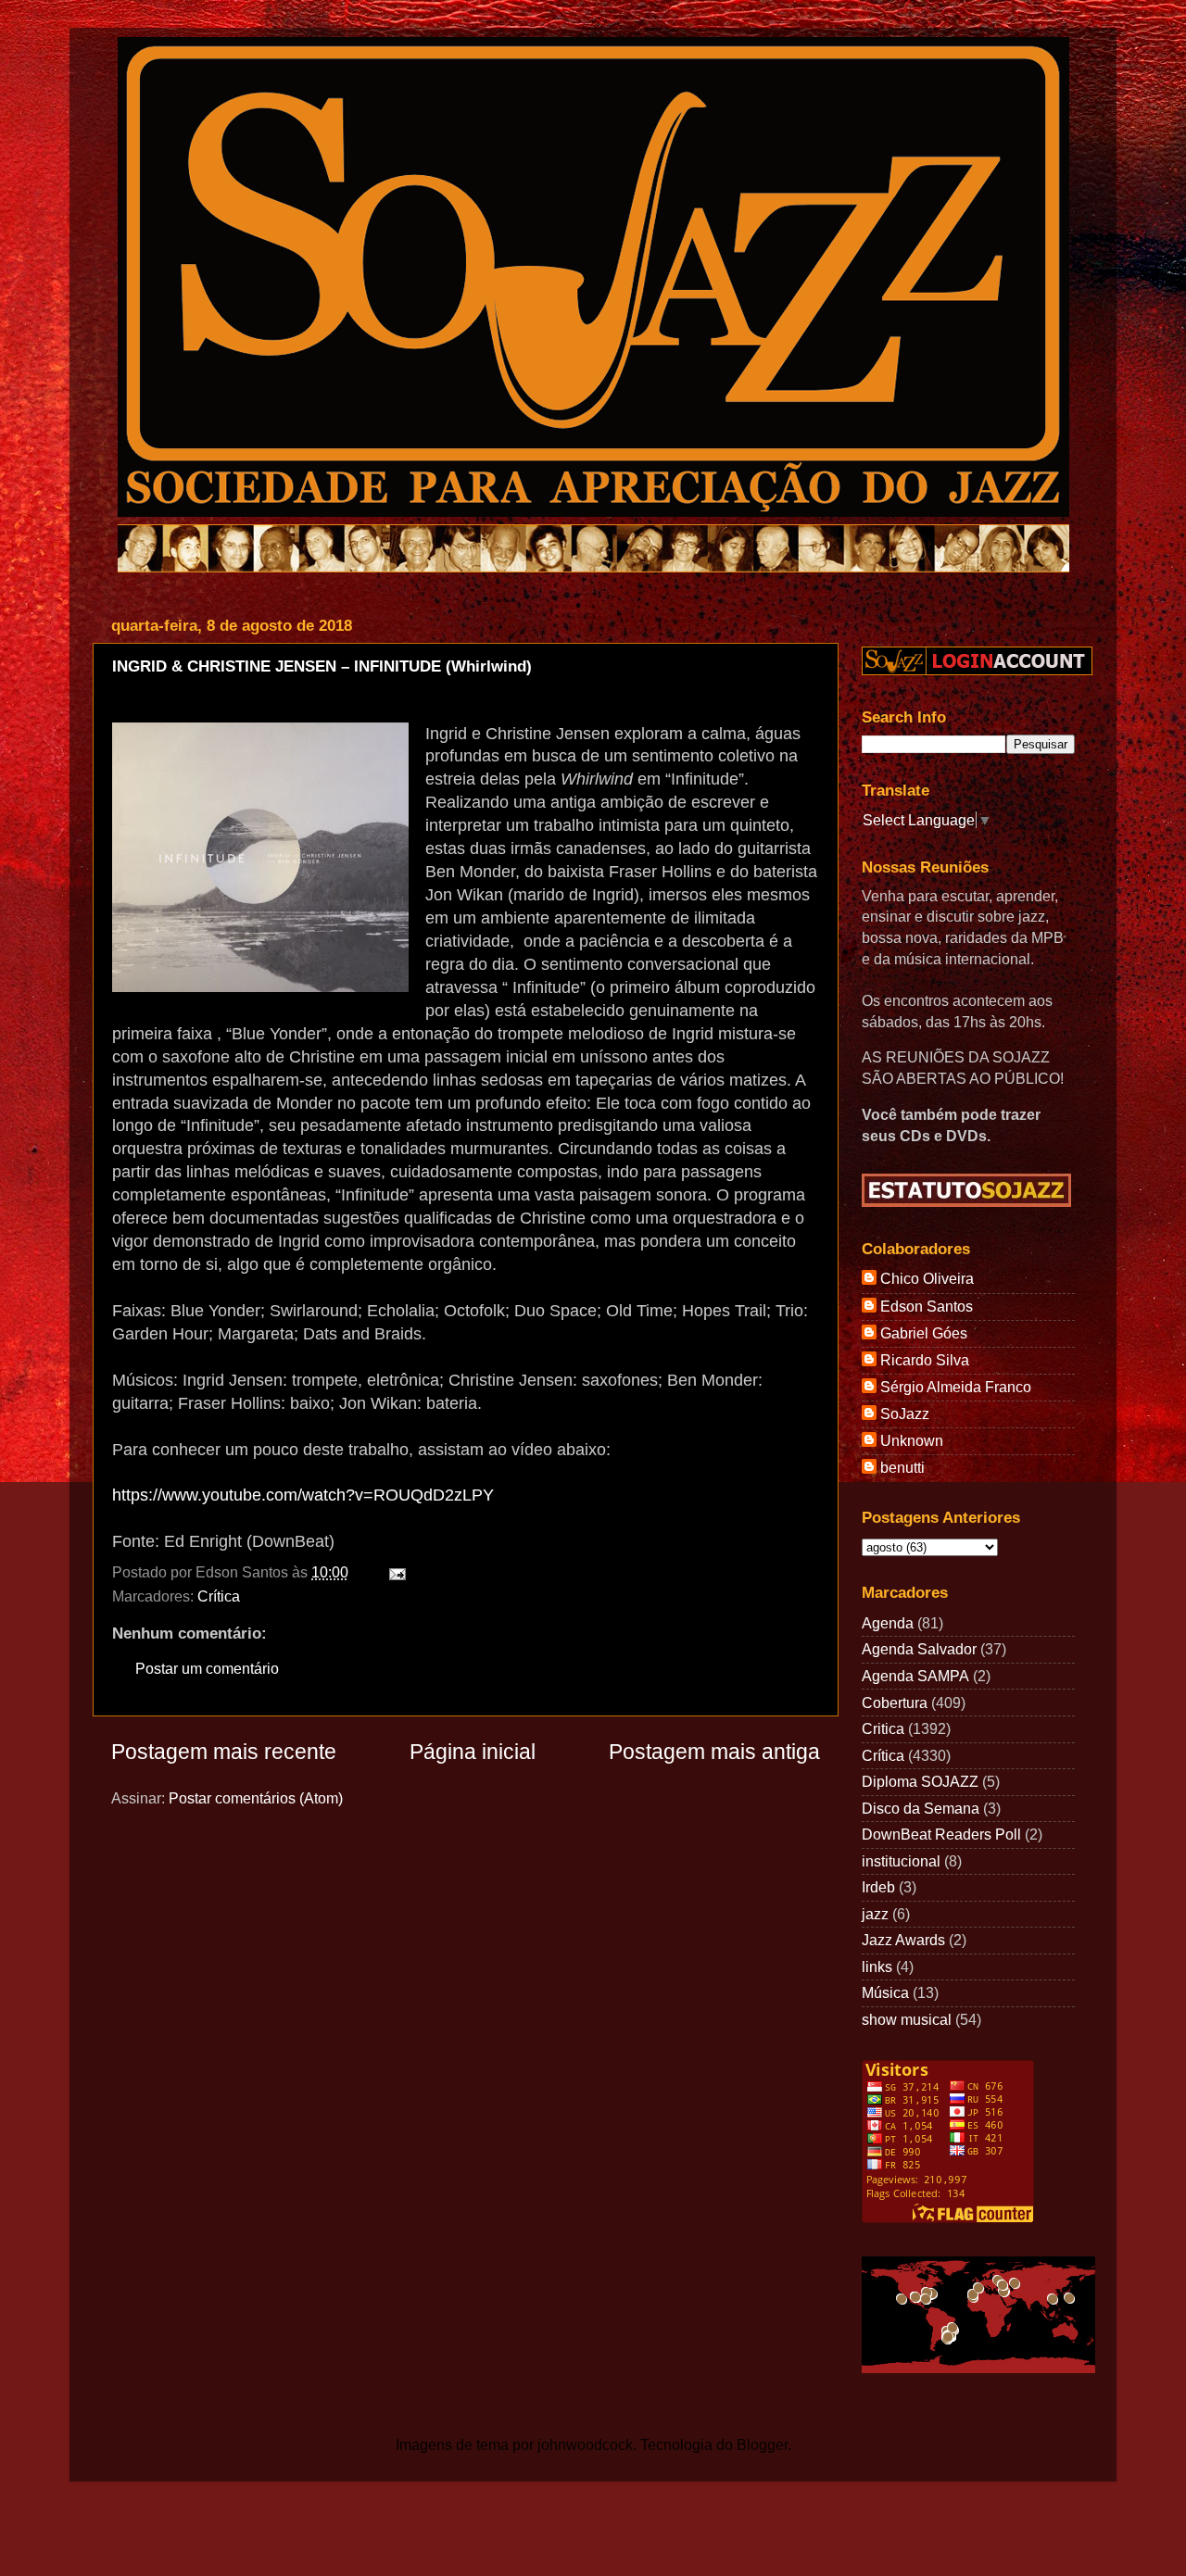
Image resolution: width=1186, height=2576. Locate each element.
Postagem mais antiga (714, 1752)
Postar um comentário (207, 1668)
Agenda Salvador (919, 1649)
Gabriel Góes (924, 1333)
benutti (902, 1467)
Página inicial (473, 1752)
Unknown (912, 1440)
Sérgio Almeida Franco (956, 1387)
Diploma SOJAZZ (920, 1781)
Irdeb (878, 1887)
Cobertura (895, 1703)
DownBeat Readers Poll (941, 1834)
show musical (907, 2019)
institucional (901, 1861)
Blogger (762, 2444)
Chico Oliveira (927, 1278)
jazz (875, 1914)
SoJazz (905, 1414)
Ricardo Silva (925, 1360)
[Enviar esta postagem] (394, 1572)
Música (885, 1992)
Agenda (888, 1623)
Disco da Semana (921, 1808)
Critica (883, 1728)
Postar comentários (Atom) (256, 1798)
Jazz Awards (903, 1940)
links (877, 1967)
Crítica (219, 1596)
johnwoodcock (585, 2444)
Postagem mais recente (224, 1752)
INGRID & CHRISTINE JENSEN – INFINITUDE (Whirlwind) (322, 666)
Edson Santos (927, 1306)
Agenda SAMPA (915, 1676)
